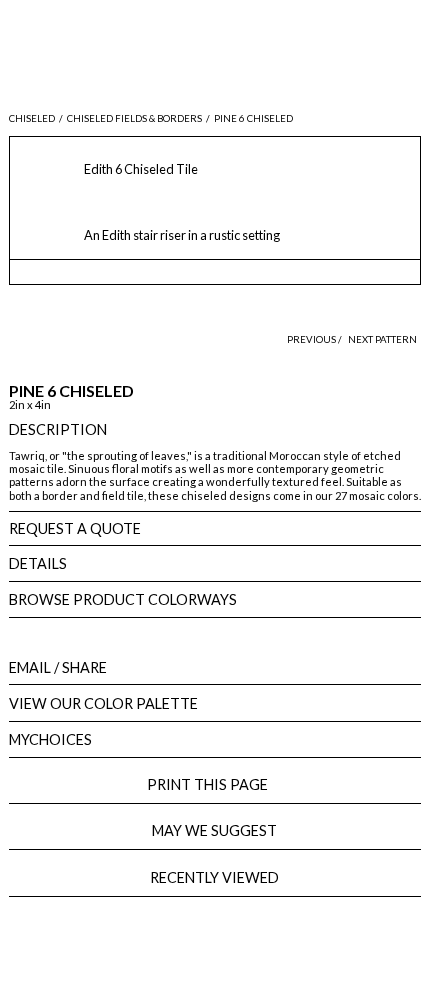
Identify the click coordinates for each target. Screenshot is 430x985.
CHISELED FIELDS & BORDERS (134, 118)
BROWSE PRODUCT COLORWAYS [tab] (123, 599)
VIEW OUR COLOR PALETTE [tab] (103, 703)
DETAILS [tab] (38, 563)
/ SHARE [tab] (58, 667)
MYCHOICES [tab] (50, 739)
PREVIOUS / (315, 339)
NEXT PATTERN (382, 339)
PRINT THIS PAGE (214, 784)
